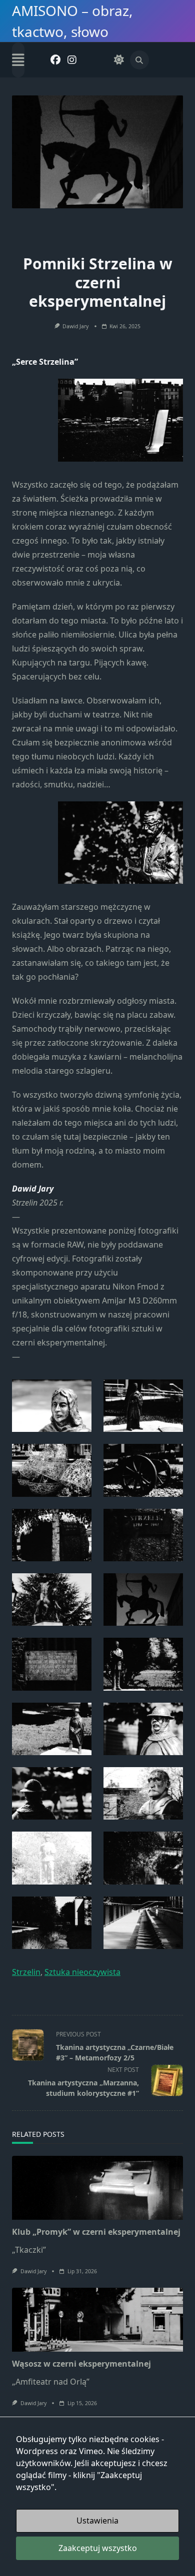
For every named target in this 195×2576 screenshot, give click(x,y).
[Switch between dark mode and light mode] (119, 60)
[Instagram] (72, 60)
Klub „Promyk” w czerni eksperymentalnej (96, 2232)
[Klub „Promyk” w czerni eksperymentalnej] (97, 2188)
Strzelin (26, 1972)
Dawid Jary (75, 326)
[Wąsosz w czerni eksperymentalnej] (97, 2320)
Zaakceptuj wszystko (98, 2548)
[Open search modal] (139, 60)
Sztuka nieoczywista (82, 1972)
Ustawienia (97, 2521)
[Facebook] (55, 60)
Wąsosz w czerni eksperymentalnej (81, 2364)
